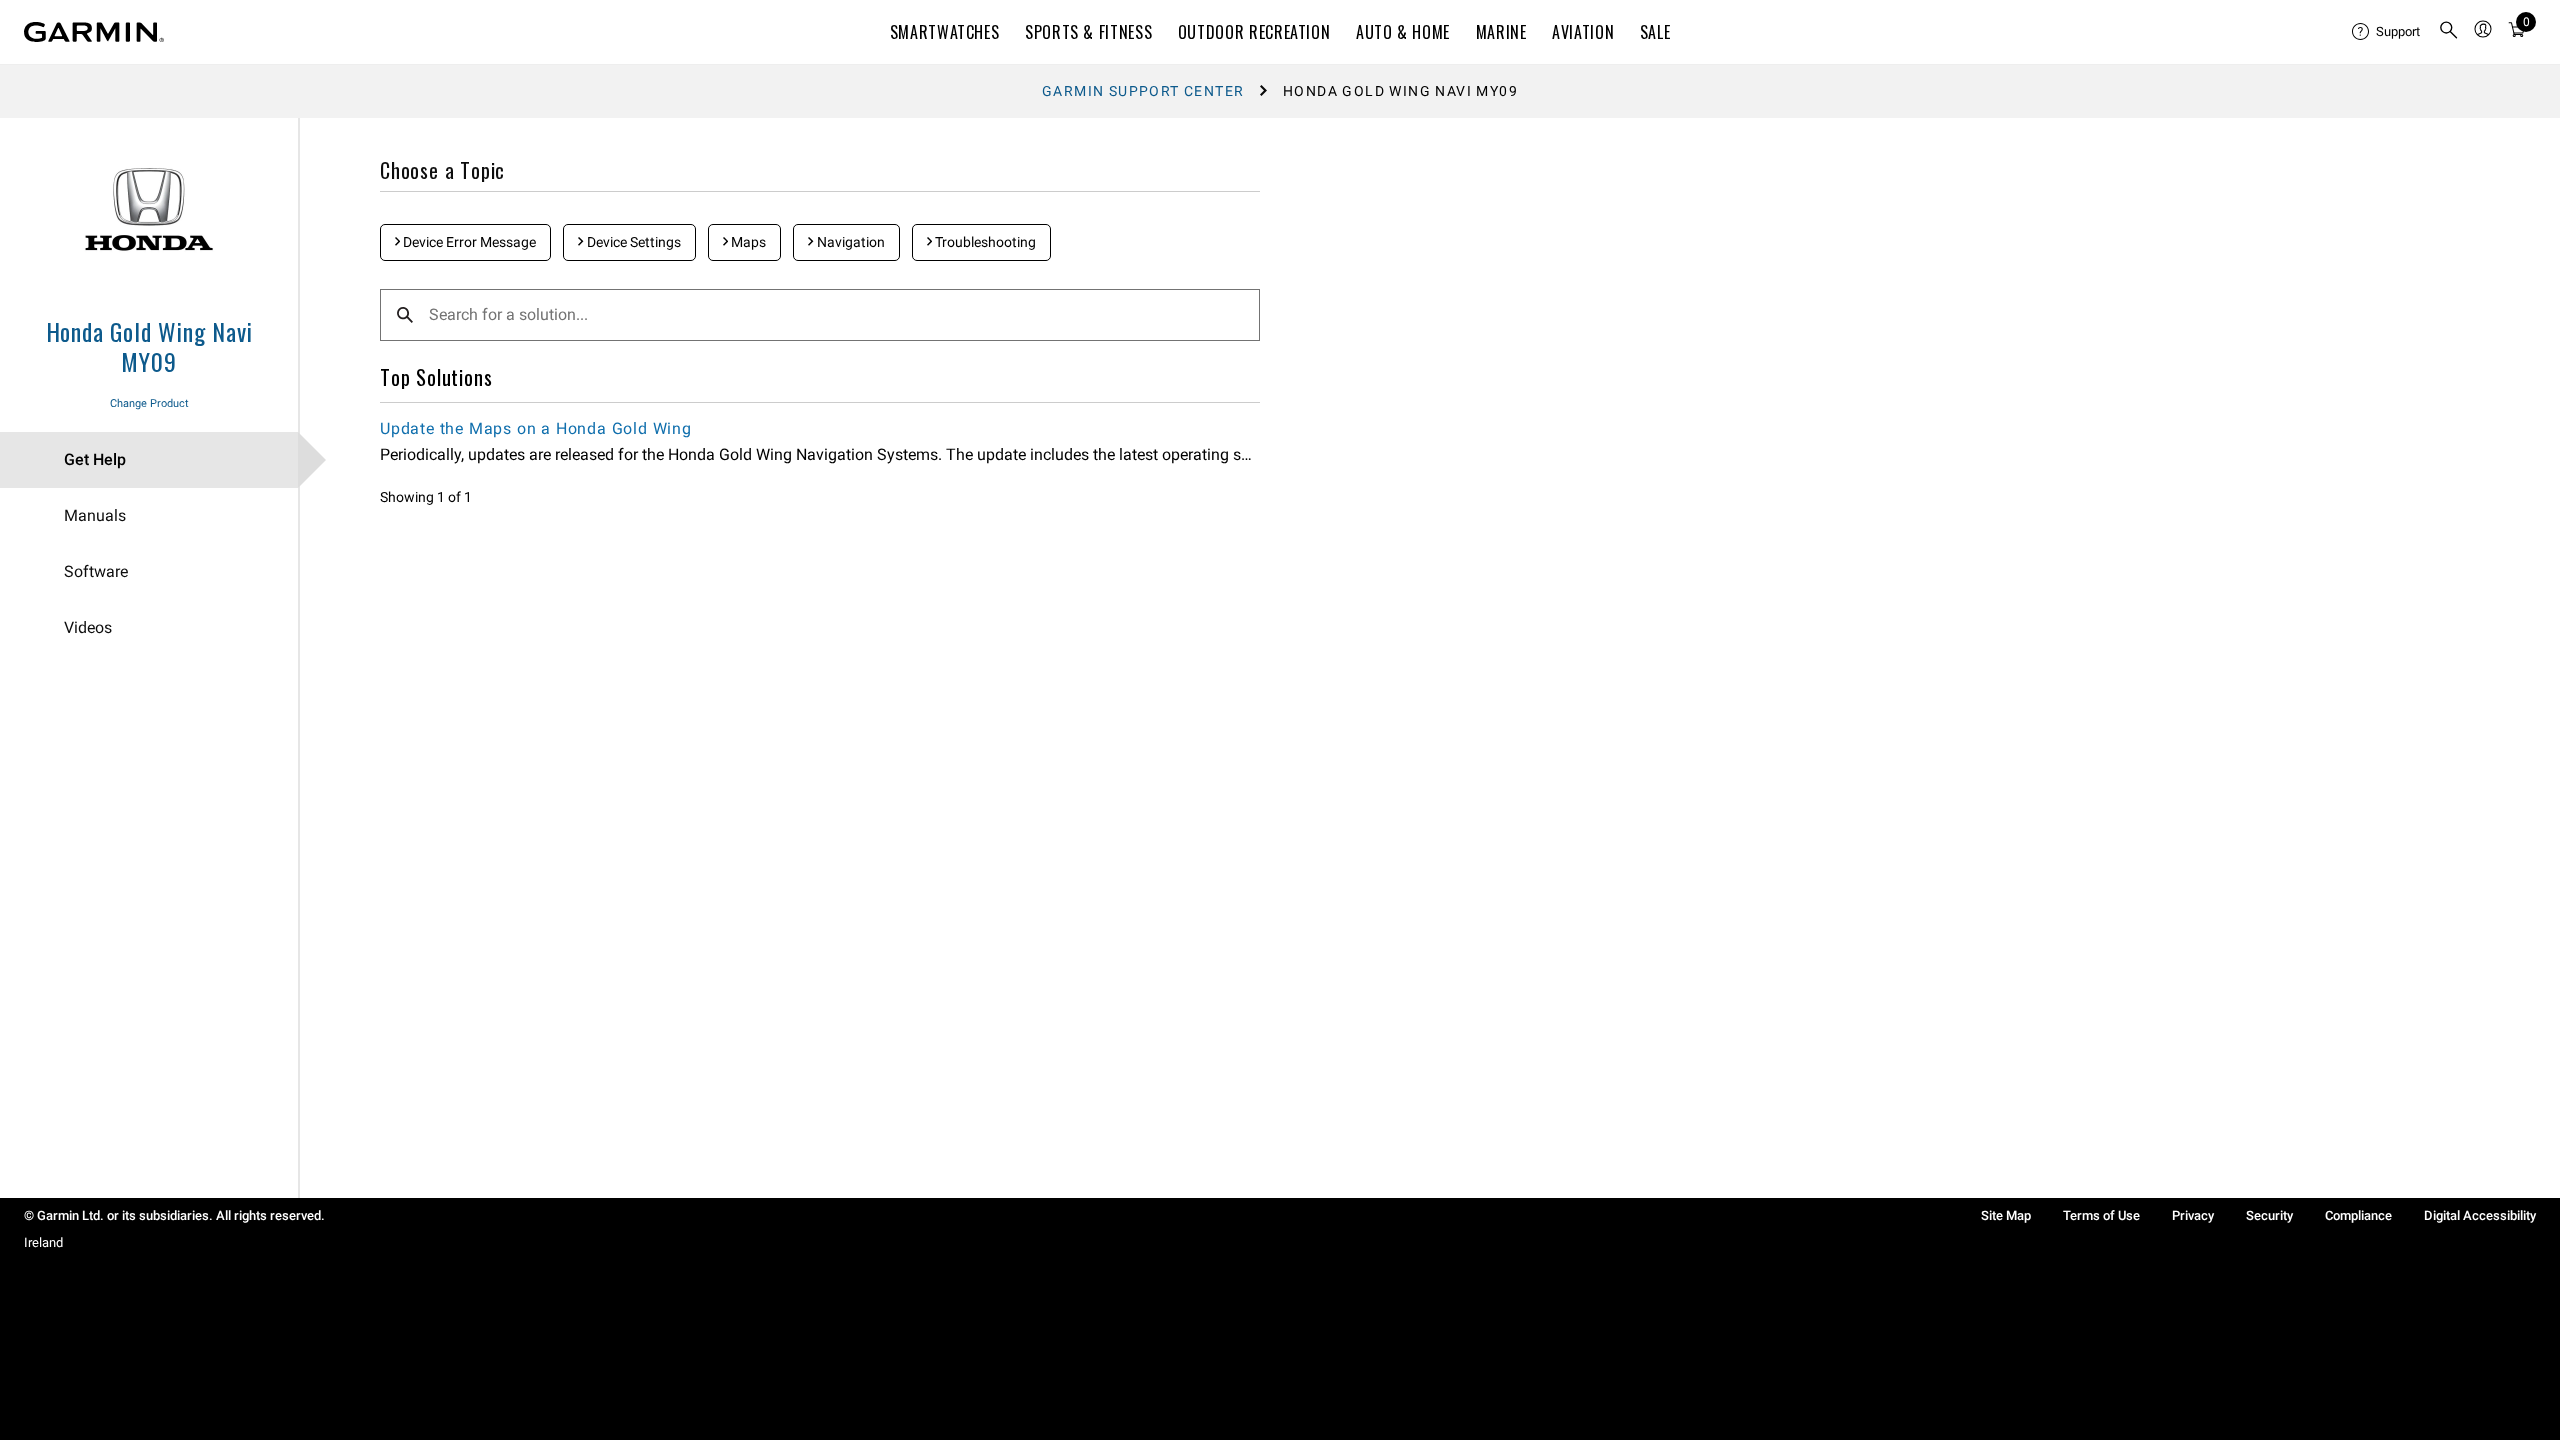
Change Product (149, 403)
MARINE (1501, 32)
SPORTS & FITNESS (1088, 32)
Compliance (2358, 1215)
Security (2269, 1215)
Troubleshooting (984, 242)
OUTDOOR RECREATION (1254, 32)
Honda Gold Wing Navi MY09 (149, 346)
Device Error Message (468, 242)
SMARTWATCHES (945, 32)
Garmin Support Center (1143, 91)
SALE (1655, 32)
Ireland (43, 1242)
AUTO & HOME (1403, 32)
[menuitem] (2387, 32)
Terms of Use (2101, 1215)
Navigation (849, 242)
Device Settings (632, 242)
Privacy (2193, 1215)
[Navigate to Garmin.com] (94, 32)
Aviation (1583, 32)
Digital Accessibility (2480, 1215)
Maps (747, 242)
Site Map (2006, 1215)
